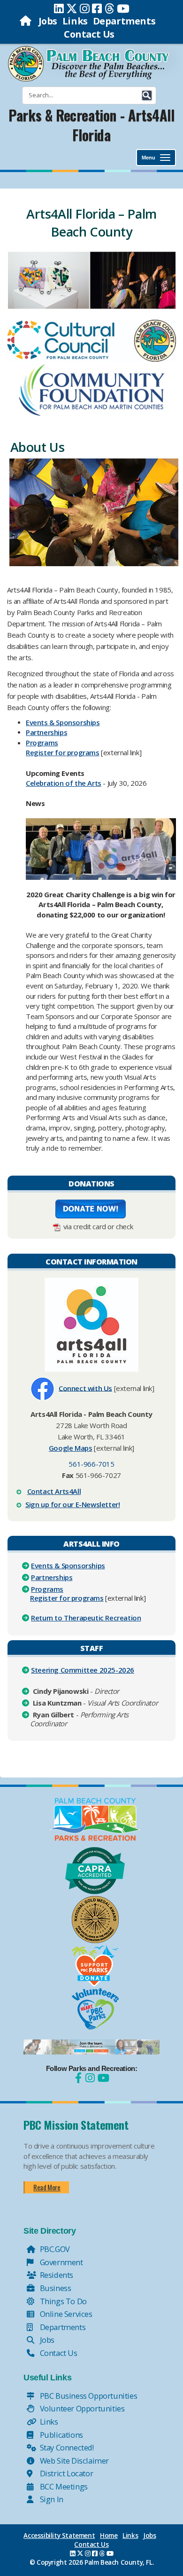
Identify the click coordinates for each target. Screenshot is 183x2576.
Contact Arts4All (54, 1491)
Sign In (51, 2499)
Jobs (48, 21)
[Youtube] (123, 8)
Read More (47, 2187)
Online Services (65, 2314)
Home (109, 2536)
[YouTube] (102, 2078)
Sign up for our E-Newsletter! (72, 1504)
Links (75, 21)
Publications (61, 2435)
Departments (124, 21)
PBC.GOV (54, 2249)
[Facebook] (97, 8)
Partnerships (46, 732)
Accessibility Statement (59, 2536)
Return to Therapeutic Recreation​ (86, 1618)
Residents (56, 2275)
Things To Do (62, 2301)
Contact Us (89, 34)
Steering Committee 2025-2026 (83, 1670)
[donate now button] (91, 1208)
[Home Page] (27, 21)
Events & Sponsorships (68, 1565)
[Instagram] (85, 8)
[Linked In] (59, 8)
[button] (147, 95)
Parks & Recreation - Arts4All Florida (91, 125)
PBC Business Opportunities (88, 2396)
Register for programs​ (63, 752)
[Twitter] (72, 8)
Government (61, 2262)
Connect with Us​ (85, 1388)
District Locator (65, 2473)
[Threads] (110, 8)
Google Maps (71, 1448)
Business (54, 2288)
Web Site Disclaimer (73, 2461)
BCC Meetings (63, 2486)
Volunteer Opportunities (81, 2408)
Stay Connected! (66, 2447)
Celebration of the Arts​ (64, 783)
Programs (42, 743)
